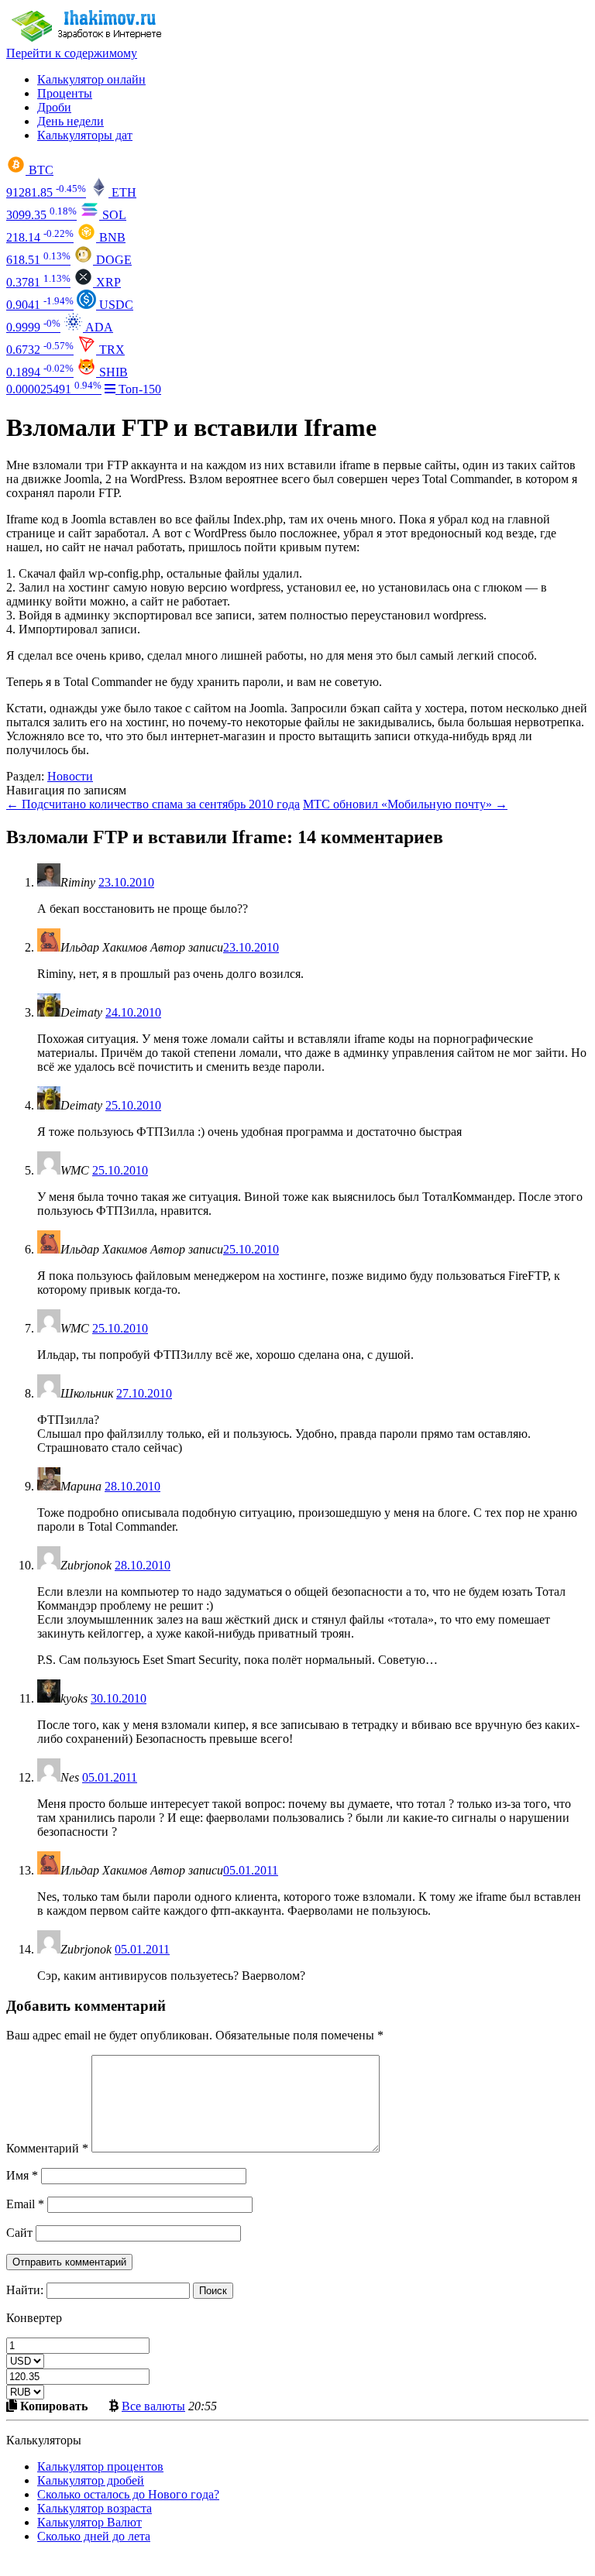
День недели (71, 121)
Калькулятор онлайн (91, 79)
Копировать (52, 2406)
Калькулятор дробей (91, 2480)
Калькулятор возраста (95, 2508)
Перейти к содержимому (72, 53)
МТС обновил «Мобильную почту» (405, 804)
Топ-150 (138, 389)
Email (25, 2204)
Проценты (65, 93)
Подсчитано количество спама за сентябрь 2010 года (153, 804)
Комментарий (47, 2148)
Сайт (19, 2233)
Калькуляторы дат (85, 135)
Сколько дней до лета (94, 2536)
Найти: (25, 2290)
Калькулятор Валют (89, 2522)
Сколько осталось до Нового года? (128, 2494)
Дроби (54, 107)
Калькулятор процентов (100, 2466)
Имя (22, 2175)
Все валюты (153, 2406)
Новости (70, 776)
